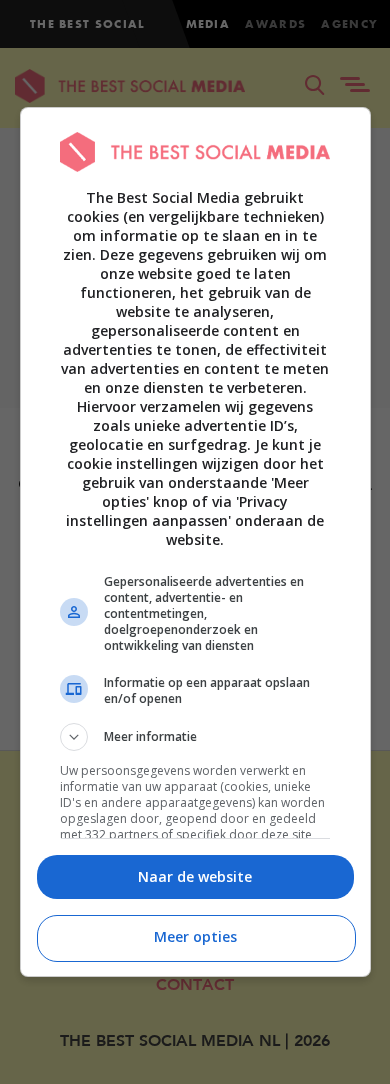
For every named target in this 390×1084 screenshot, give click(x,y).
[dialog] (195, 541)
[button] (195, 737)
